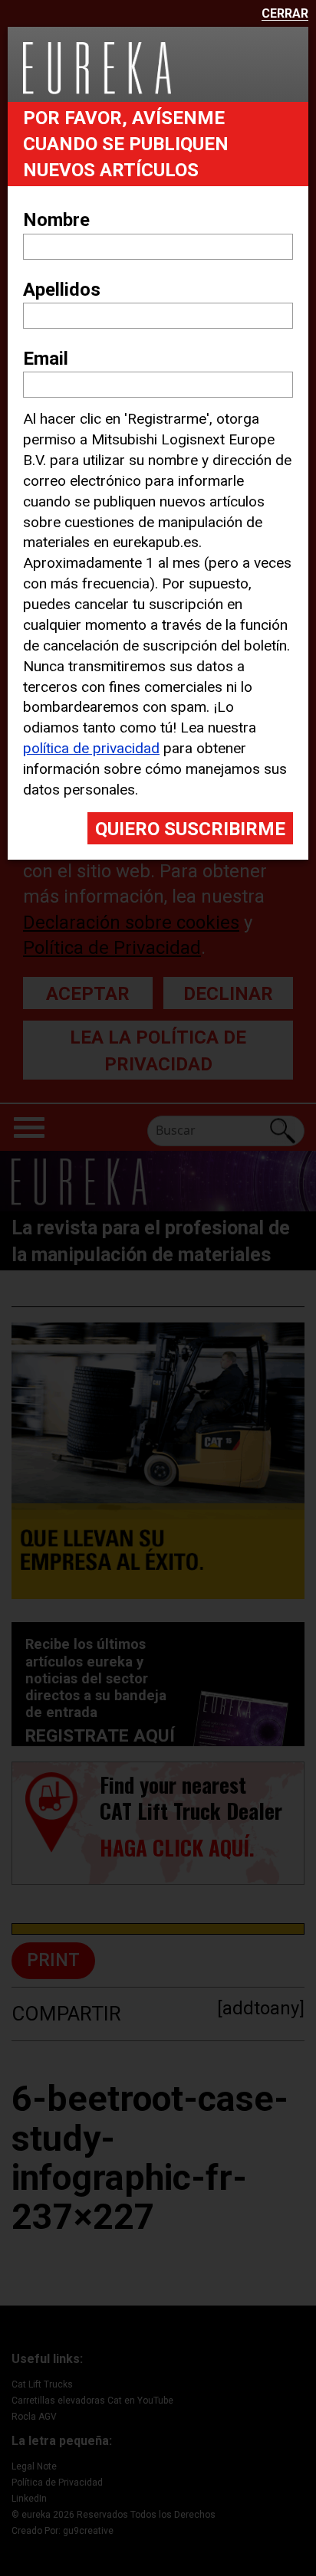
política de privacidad (91, 748)
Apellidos (62, 290)
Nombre (56, 220)
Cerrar (285, 14)
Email (46, 359)
